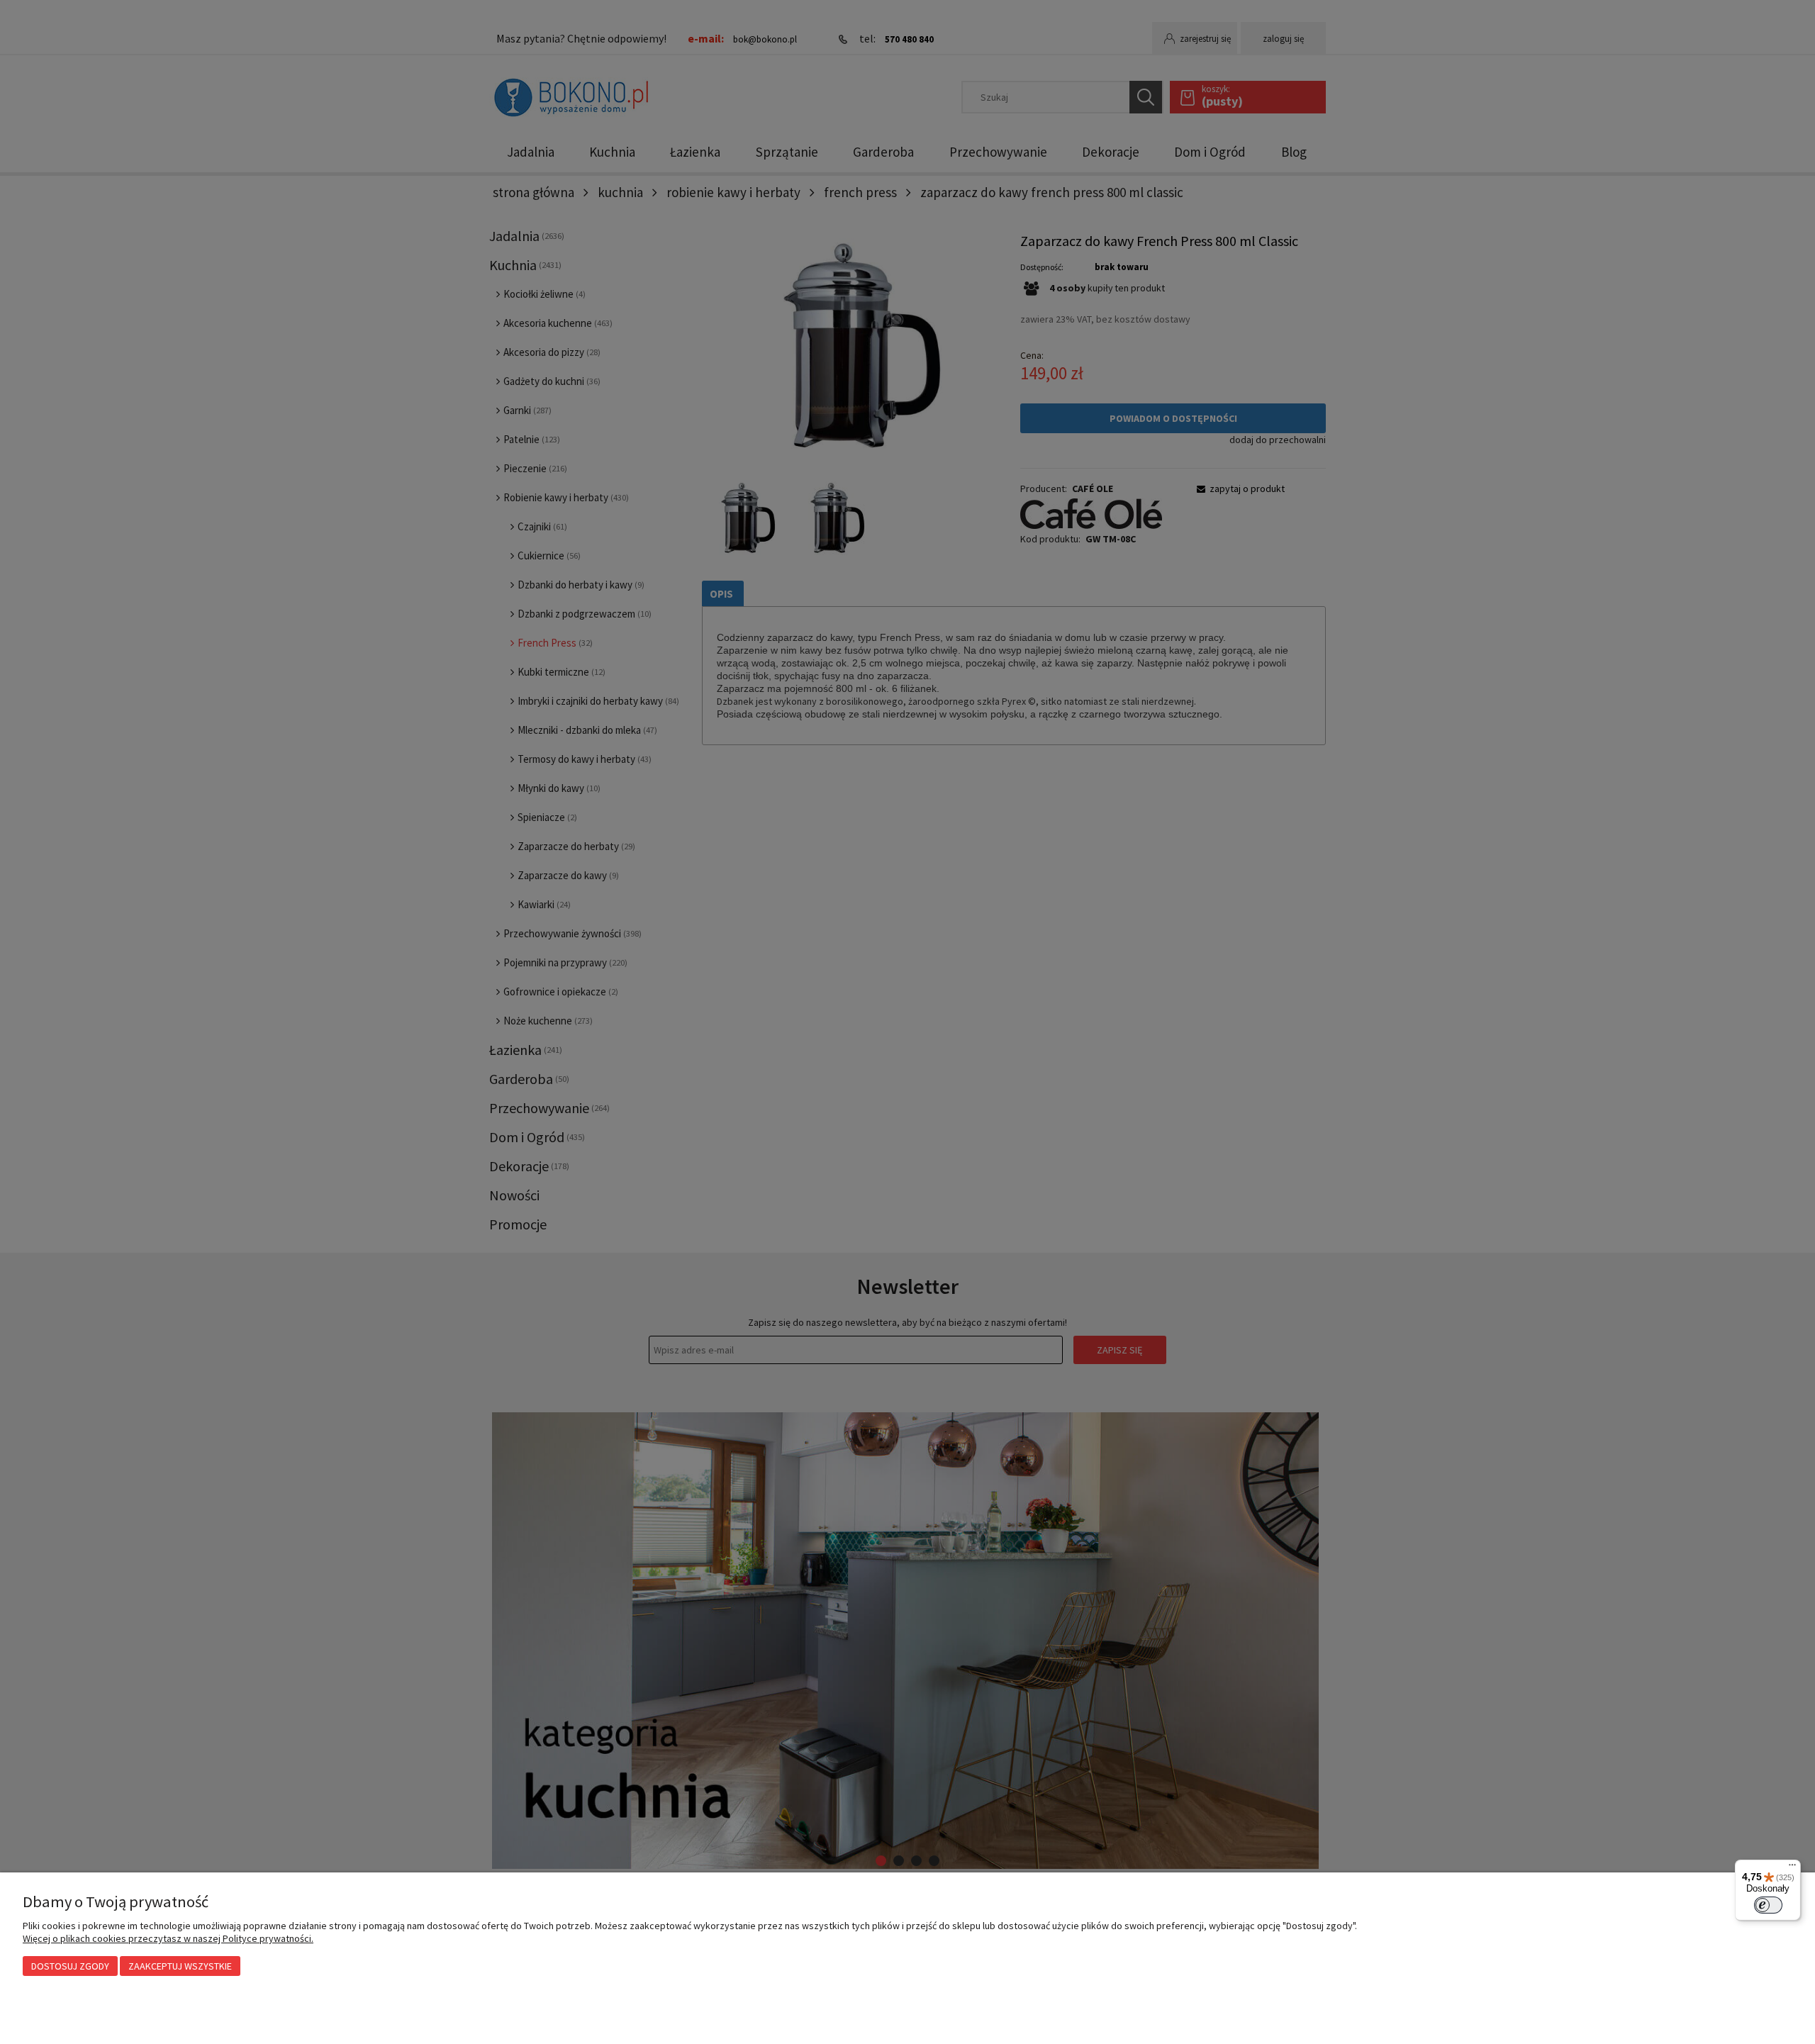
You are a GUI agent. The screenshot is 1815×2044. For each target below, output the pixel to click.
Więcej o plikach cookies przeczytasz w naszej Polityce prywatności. (168, 1938)
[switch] (1768, 1905)
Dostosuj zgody (70, 1966)
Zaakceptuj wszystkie (180, 1966)
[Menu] (1792, 1868)
